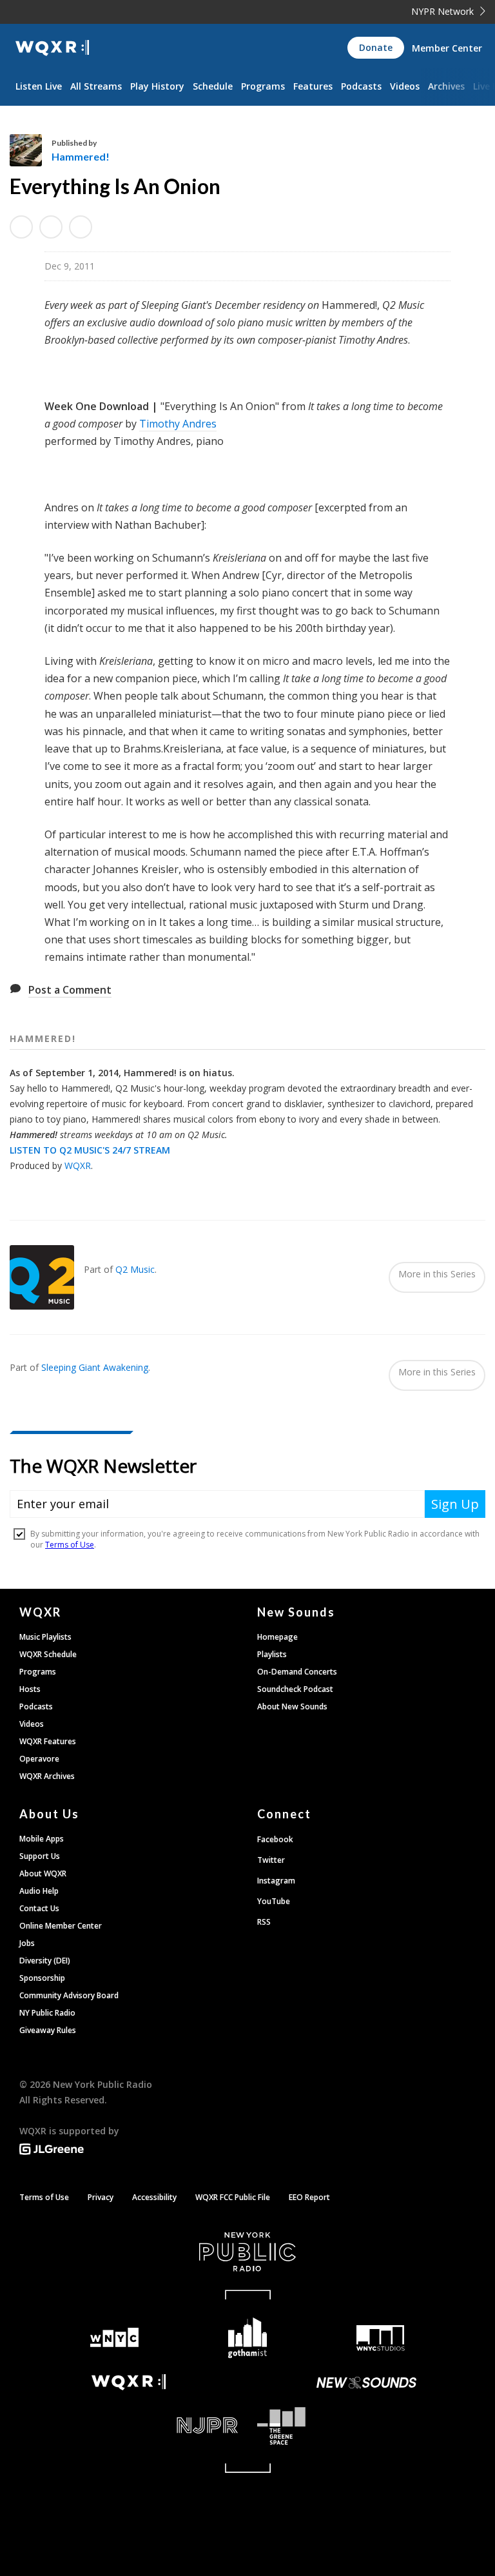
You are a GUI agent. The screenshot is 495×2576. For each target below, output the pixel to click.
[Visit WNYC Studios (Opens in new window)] (381, 2338)
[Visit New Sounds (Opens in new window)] (366, 2383)
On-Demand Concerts (297, 1672)
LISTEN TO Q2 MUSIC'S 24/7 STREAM (90, 1150)
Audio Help (39, 1891)
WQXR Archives (47, 1776)
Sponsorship (42, 1978)
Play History (157, 86)
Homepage (277, 1637)
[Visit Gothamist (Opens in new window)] (248, 2338)
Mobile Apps (42, 1839)
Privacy (101, 2197)
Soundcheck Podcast (295, 1689)
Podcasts (361, 86)
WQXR (78, 1165)
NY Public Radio (47, 2013)
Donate (376, 47)
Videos (405, 86)
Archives (446, 86)
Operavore (39, 1759)
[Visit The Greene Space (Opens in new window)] (366, 2426)
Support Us (40, 1856)
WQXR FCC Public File (233, 2197)
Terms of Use (44, 2197)
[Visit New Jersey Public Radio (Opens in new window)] (129, 2425)
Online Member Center (61, 1926)
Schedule (213, 86)
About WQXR (43, 1873)
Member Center (447, 48)
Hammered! (81, 156)
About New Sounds (292, 1706)
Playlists (272, 1654)
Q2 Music (135, 1269)
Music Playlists (45, 1637)
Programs (263, 86)
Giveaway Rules (48, 2030)
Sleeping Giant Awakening (95, 1367)
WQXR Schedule (48, 1654)
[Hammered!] (31, 150)
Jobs (27, 1943)
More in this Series (437, 1274)
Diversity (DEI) (45, 1961)
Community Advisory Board (69, 1995)
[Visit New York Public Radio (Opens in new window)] (247, 2252)
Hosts (30, 1689)
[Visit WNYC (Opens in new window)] (114, 2338)
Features (313, 86)
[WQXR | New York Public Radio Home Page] (52, 48)
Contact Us (39, 1908)
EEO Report (309, 2197)
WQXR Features (48, 1741)
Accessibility (154, 2197)
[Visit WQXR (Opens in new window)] (129, 2382)
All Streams (96, 86)
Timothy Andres (178, 424)
